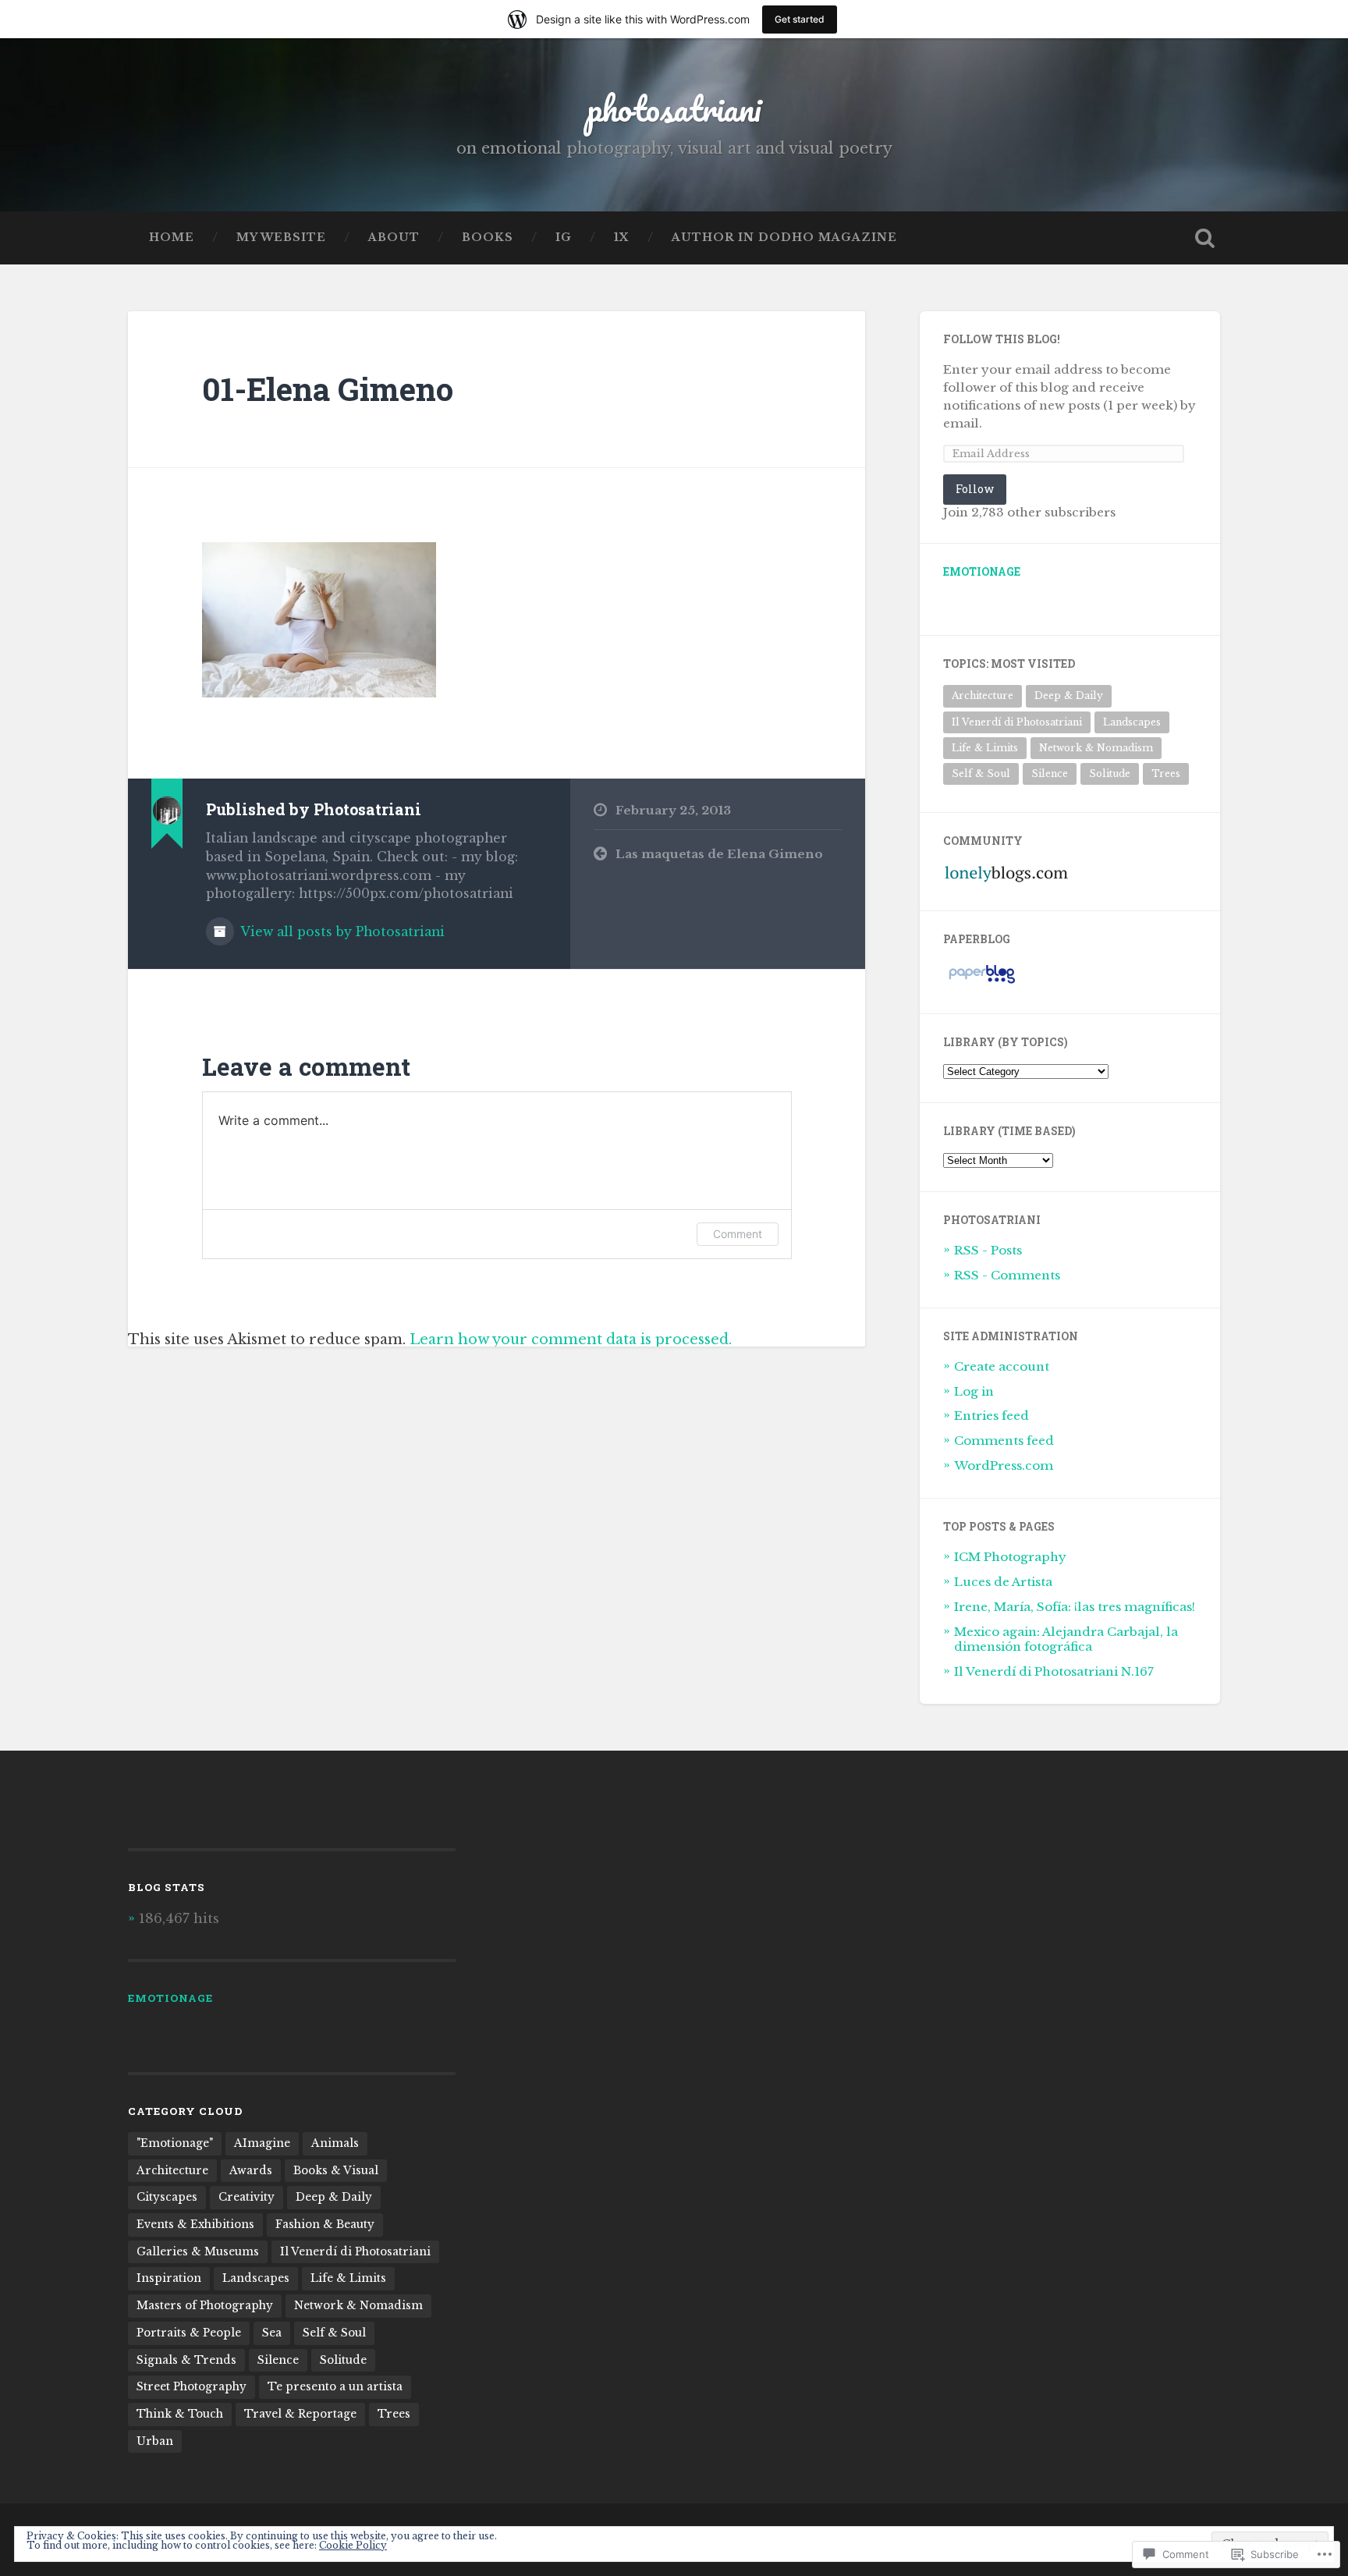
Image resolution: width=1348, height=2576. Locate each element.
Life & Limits (985, 748)
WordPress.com (1004, 1465)
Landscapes (1132, 722)
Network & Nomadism (1096, 748)
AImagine (262, 2143)
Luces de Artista (1003, 1582)
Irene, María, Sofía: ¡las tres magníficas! (1075, 1607)
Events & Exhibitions (195, 2225)
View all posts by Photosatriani (341, 932)
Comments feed (1004, 1441)
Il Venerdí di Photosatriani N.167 (1054, 1671)
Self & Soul (981, 774)
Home (172, 238)
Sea (272, 2333)
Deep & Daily (1069, 695)
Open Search (1204, 238)
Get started (800, 19)
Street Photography (192, 2387)
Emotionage (170, 1998)
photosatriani (674, 108)
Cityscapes (167, 2197)
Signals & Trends (186, 2360)
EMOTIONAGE (982, 572)
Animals (335, 2143)
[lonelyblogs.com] (1006, 880)
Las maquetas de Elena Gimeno (719, 854)
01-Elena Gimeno (328, 389)
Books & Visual (336, 2171)
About (394, 238)
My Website (281, 238)
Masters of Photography (205, 2306)
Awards (251, 2171)
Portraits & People (189, 2333)
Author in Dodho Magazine (784, 238)
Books (488, 238)
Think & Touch (180, 2414)
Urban (155, 2441)
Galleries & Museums (198, 2252)
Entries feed (991, 1416)
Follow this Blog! (1002, 339)
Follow (975, 489)
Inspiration (169, 2278)
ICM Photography (1010, 1557)
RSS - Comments (1007, 1275)
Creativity (247, 2197)
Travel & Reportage (300, 2414)
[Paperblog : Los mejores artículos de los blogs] (982, 983)
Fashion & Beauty (325, 2225)
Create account (1002, 1366)
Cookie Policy (353, 2545)
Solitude (1110, 774)
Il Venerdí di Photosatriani (1017, 722)
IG (564, 238)
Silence (1050, 774)
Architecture (983, 695)
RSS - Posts (988, 1250)
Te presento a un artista (335, 2387)
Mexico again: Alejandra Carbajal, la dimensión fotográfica (1066, 1639)
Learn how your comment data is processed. (571, 1339)
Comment (738, 1234)
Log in (974, 1391)
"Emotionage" (175, 2143)
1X (622, 238)
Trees (1166, 774)
